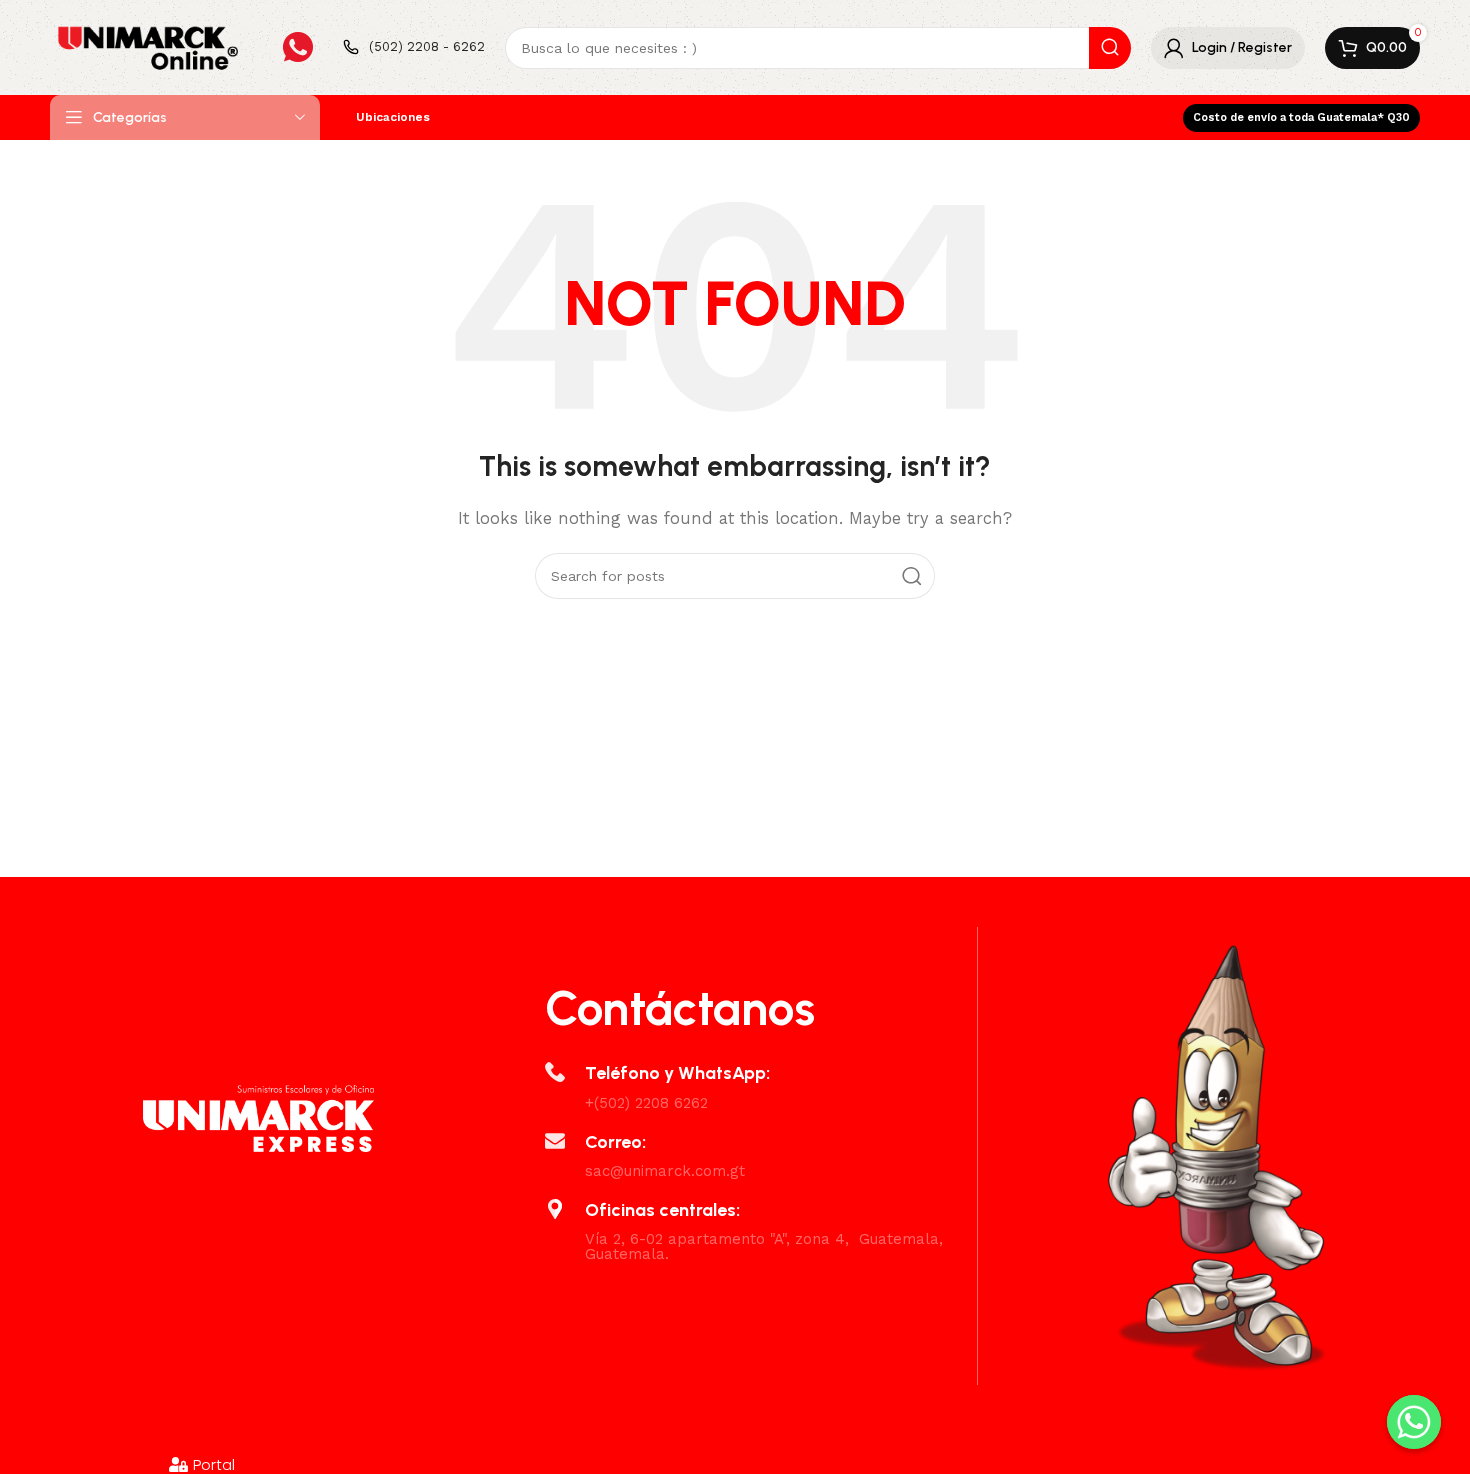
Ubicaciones (393, 117)
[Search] (1110, 48)
